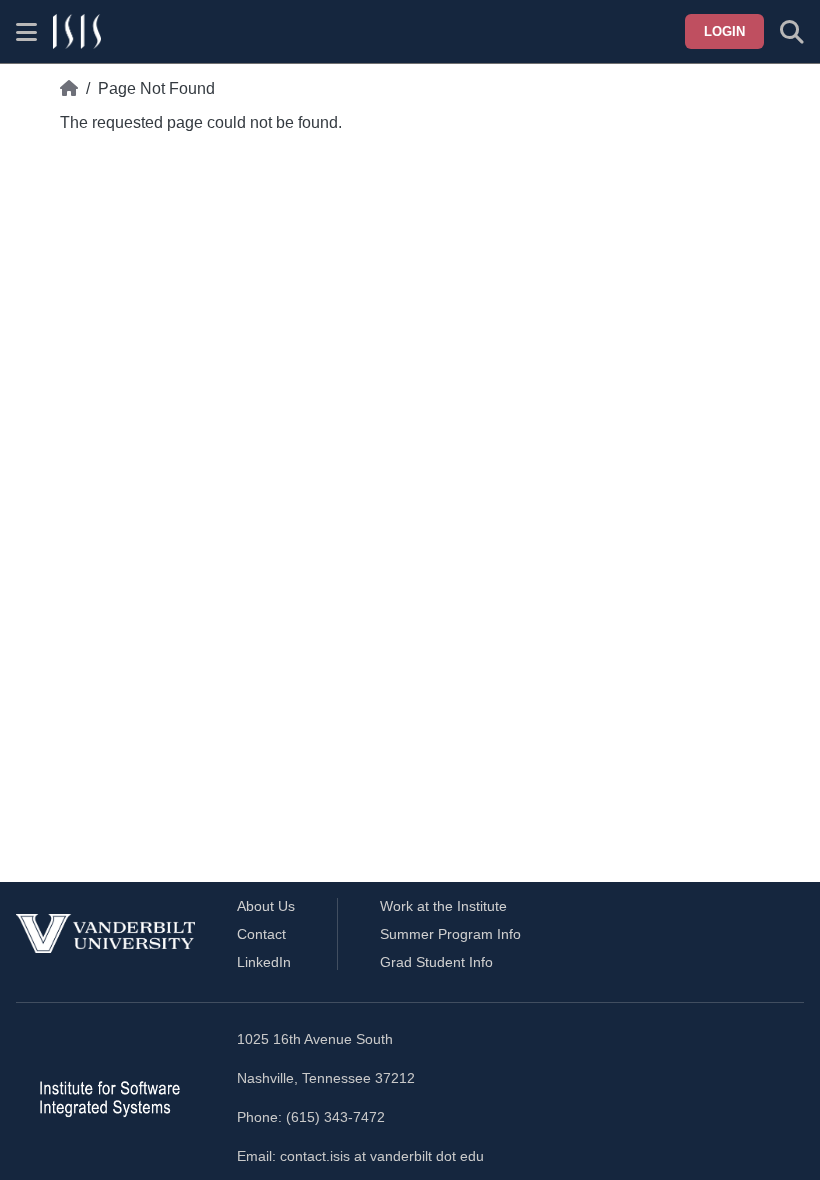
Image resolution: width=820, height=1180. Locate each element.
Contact (261, 934)
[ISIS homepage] (77, 32)
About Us (266, 906)
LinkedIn (264, 962)
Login (724, 31)
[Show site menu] (26, 32)
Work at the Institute (443, 906)
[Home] (69, 89)
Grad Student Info (436, 962)
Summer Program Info (450, 934)
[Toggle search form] (792, 32)
